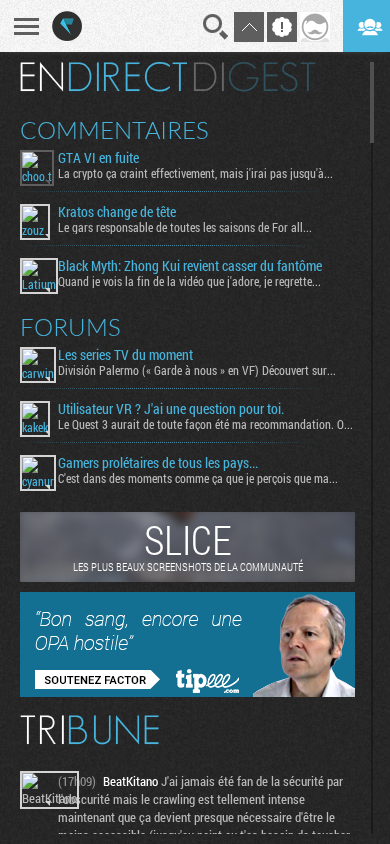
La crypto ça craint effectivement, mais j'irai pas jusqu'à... (195, 173)
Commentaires (114, 130)
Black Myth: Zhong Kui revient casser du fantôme (190, 266)
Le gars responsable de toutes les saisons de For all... (185, 227)
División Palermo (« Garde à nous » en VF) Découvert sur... (197, 370)
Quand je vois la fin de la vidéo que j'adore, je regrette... (189, 281)
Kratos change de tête (117, 212)
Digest (254, 77)
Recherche (216, 27)
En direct (103, 77)
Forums (70, 327)
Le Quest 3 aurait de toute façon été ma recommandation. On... (206, 424)
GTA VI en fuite (98, 158)
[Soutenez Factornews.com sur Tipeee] (187, 692)
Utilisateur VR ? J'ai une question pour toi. (171, 409)
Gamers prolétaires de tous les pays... (158, 463)
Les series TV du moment (125, 355)
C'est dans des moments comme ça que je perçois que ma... (198, 478)
